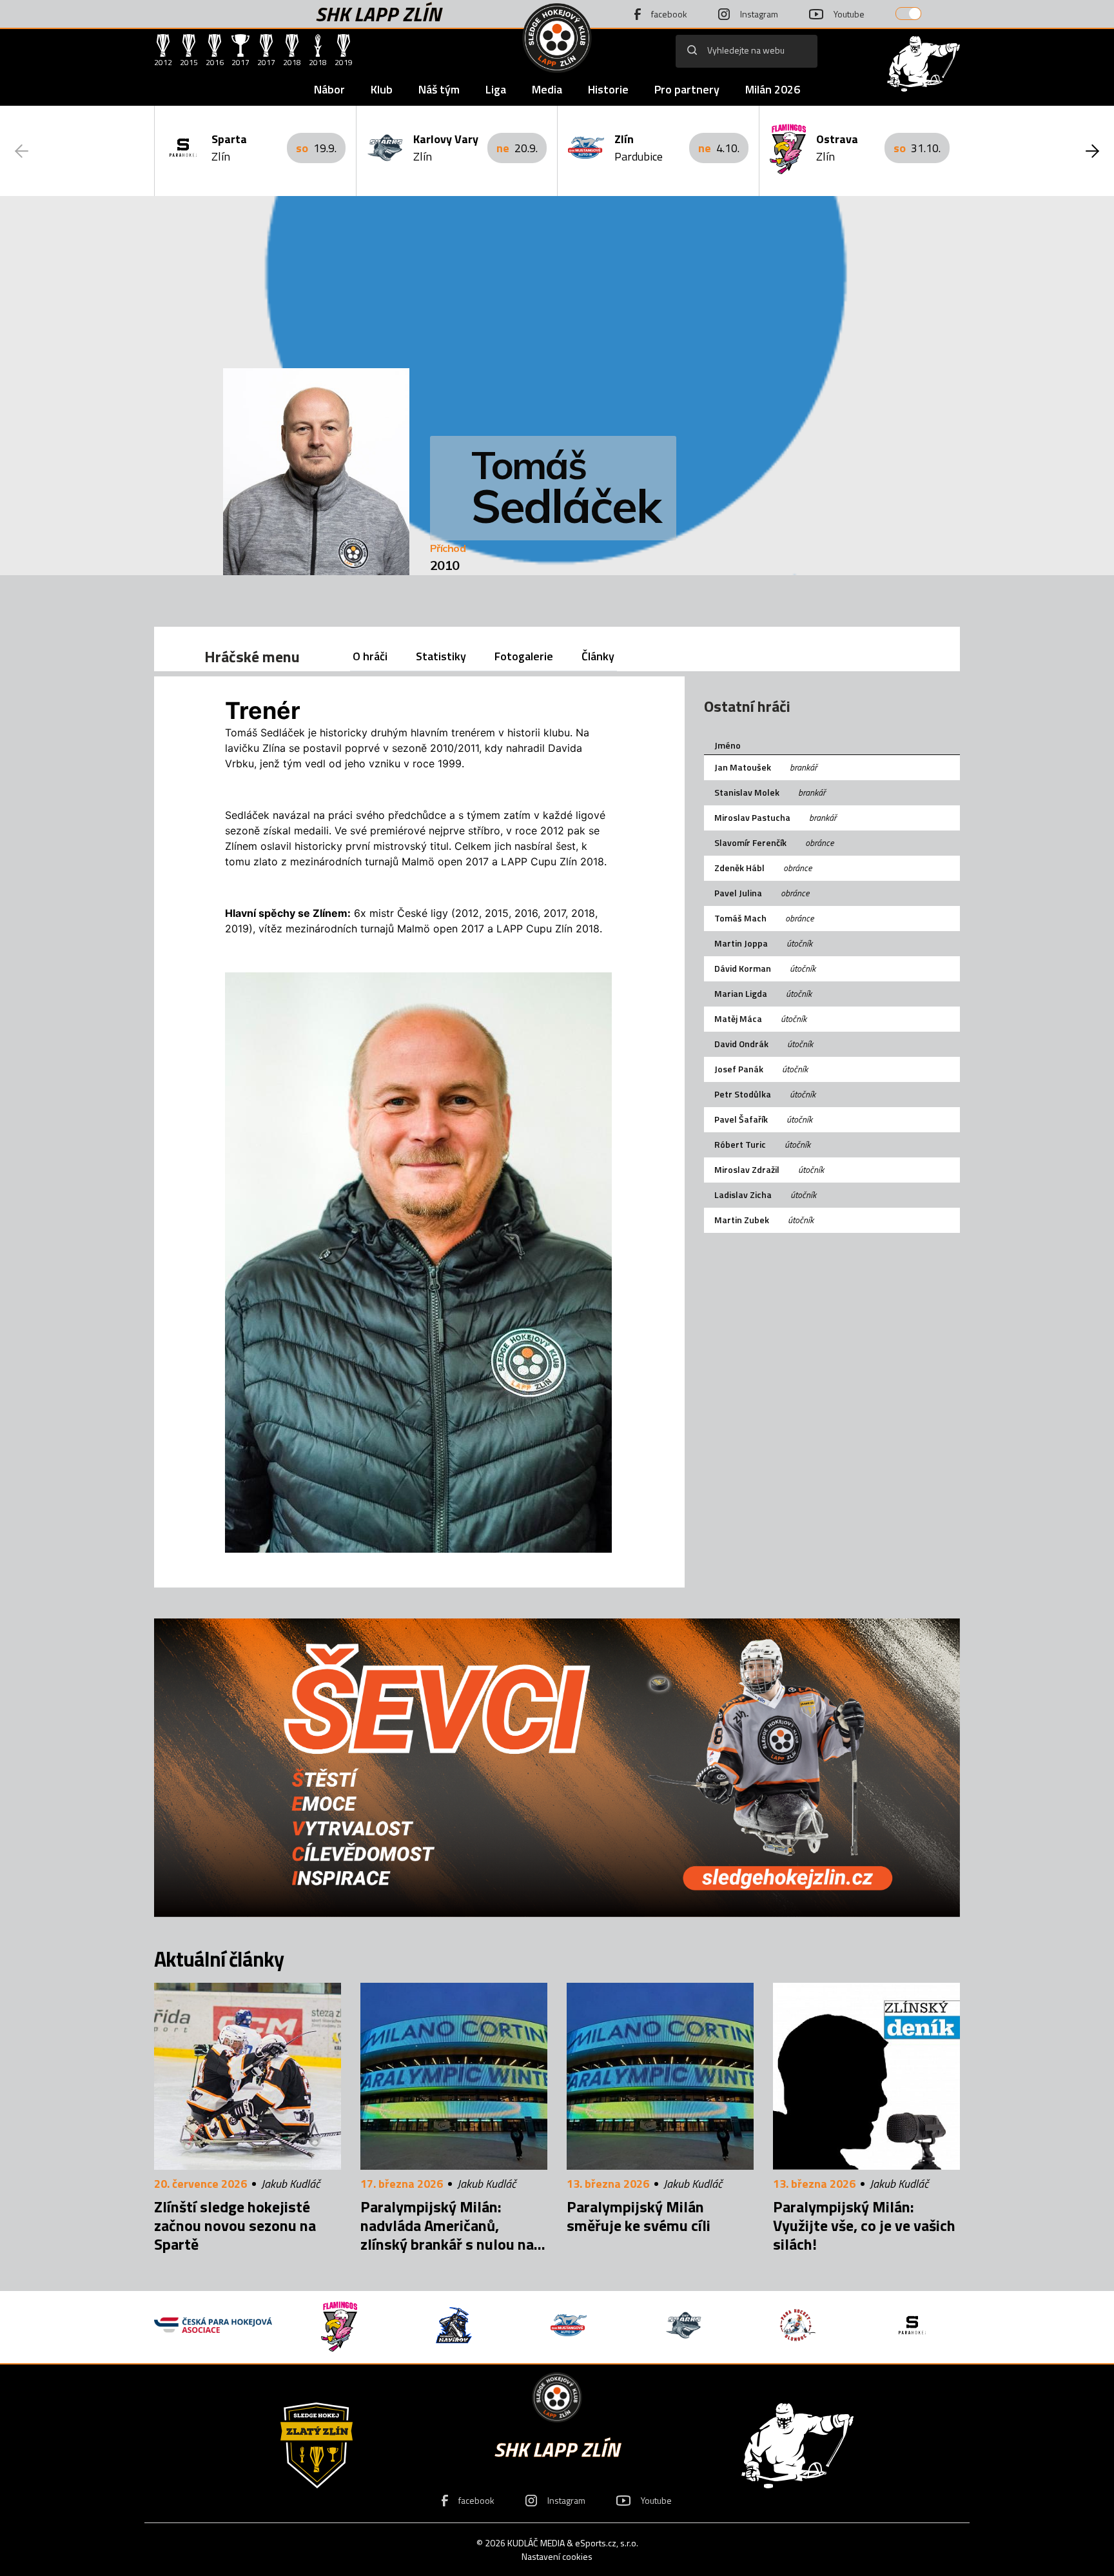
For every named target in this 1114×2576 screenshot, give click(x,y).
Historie (608, 89)
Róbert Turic (740, 1144)
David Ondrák (741, 1044)
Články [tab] (598, 656)
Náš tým (439, 89)
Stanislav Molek (747, 792)
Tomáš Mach (740, 918)
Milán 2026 (773, 89)
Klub (382, 89)
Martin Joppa (741, 943)
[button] (1092, 151)
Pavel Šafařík (741, 1119)
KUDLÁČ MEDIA (536, 2543)
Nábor (329, 89)
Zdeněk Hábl (739, 868)
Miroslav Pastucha (752, 817)
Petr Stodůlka (743, 1094)
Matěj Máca (738, 1018)
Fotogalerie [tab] (524, 656)
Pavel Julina (738, 893)
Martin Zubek (742, 1220)
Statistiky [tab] (441, 656)
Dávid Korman (743, 968)
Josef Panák (739, 1069)
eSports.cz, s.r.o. (607, 2543)
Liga (496, 89)
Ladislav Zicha (743, 1195)
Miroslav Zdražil (747, 1169)
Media (547, 89)
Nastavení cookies (557, 2556)
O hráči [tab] (370, 656)
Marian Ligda (741, 993)
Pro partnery (687, 89)
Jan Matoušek (743, 767)
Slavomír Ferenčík (750, 842)
